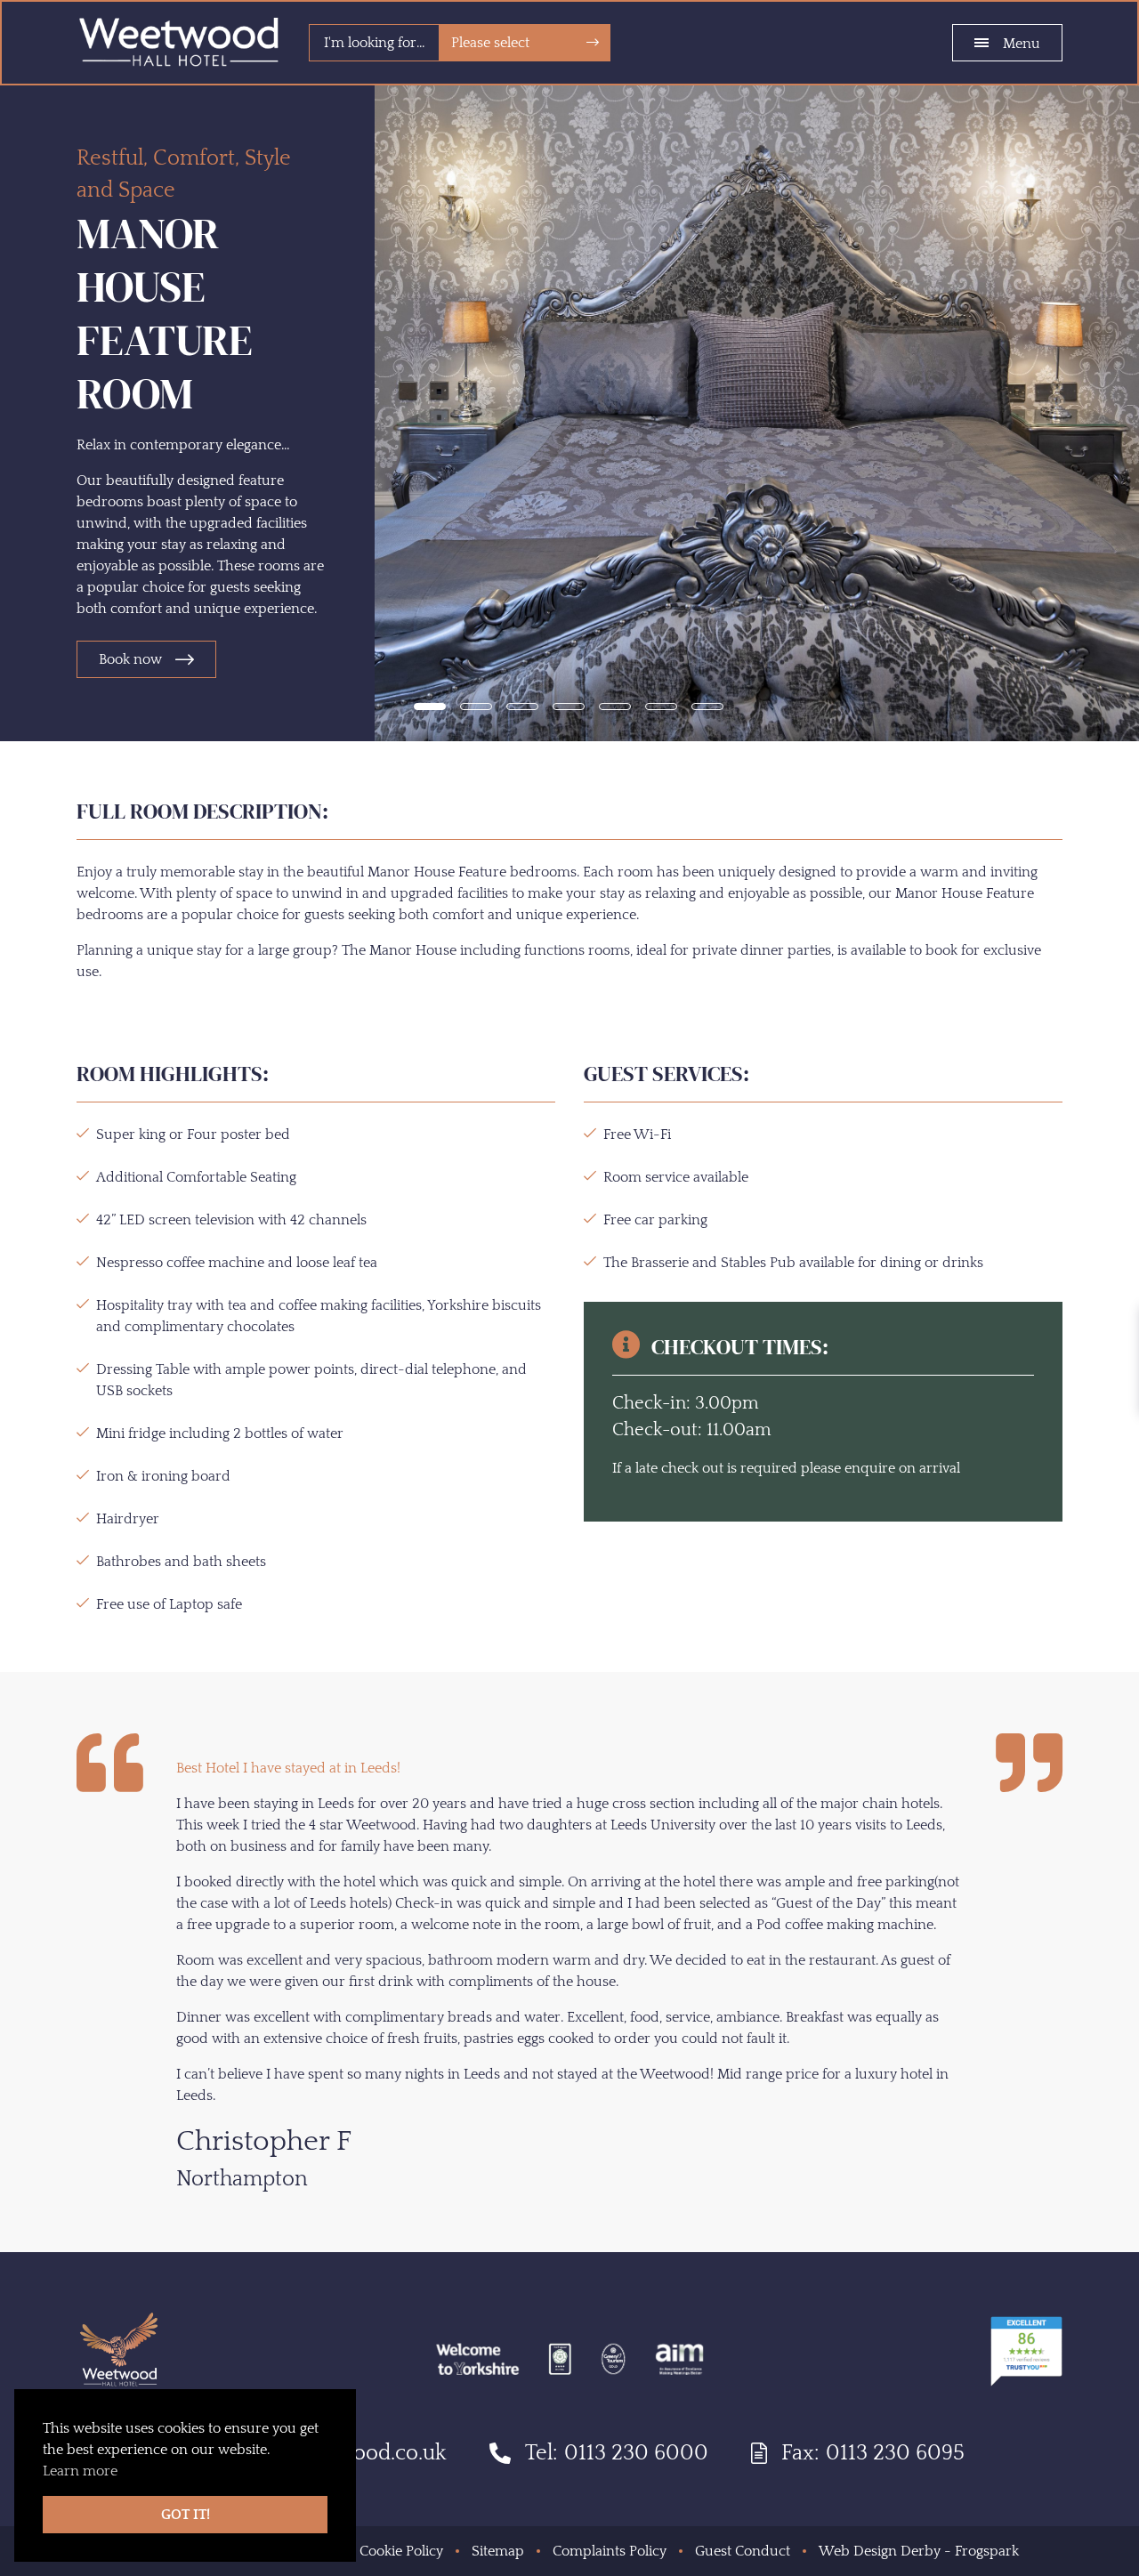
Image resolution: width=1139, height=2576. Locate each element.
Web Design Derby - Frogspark (919, 2551)
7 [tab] (707, 707)
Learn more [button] (80, 2471)
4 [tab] (569, 707)
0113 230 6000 (636, 2453)
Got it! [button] (186, 2515)
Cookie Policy (401, 2551)
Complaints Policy (610, 2551)
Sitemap (498, 2551)
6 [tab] (661, 707)
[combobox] (525, 43)
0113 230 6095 (895, 2453)
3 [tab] (522, 707)
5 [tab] (615, 707)
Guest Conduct (743, 2551)
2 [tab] (476, 707)
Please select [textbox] (490, 43)
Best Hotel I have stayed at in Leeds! (288, 1768)
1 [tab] (430, 707)
